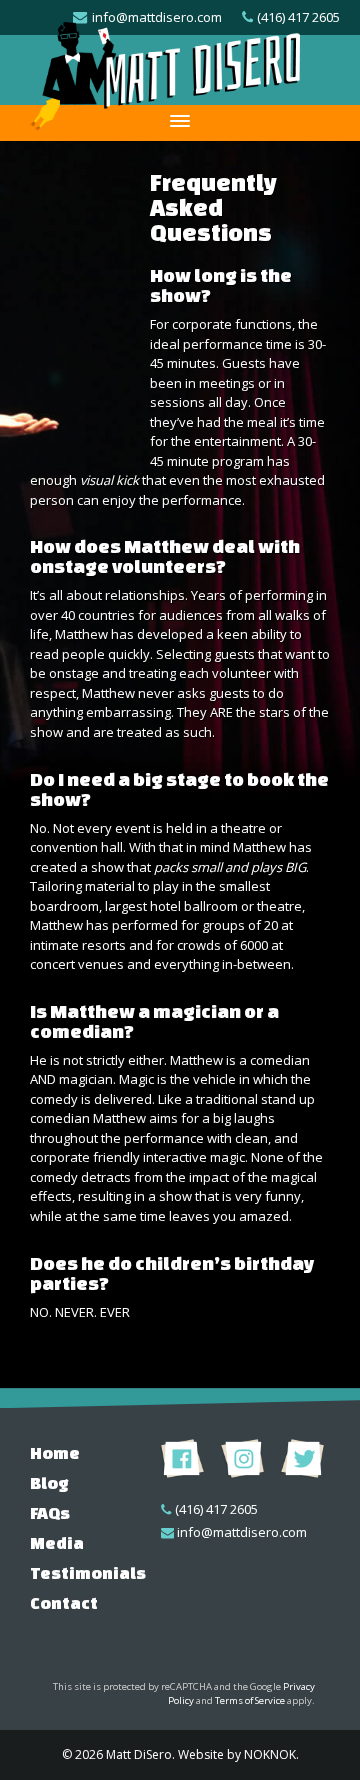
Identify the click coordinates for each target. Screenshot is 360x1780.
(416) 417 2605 (216, 1509)
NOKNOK (270, 1754)
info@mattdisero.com (242, 1532)
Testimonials (88, 1572)
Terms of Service (250, 1700)
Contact (64, 1602)
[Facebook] (182, 1458)
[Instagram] (242, 1458)
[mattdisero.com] (165, 69)
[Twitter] (302, 1458)
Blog (49, 1482)
